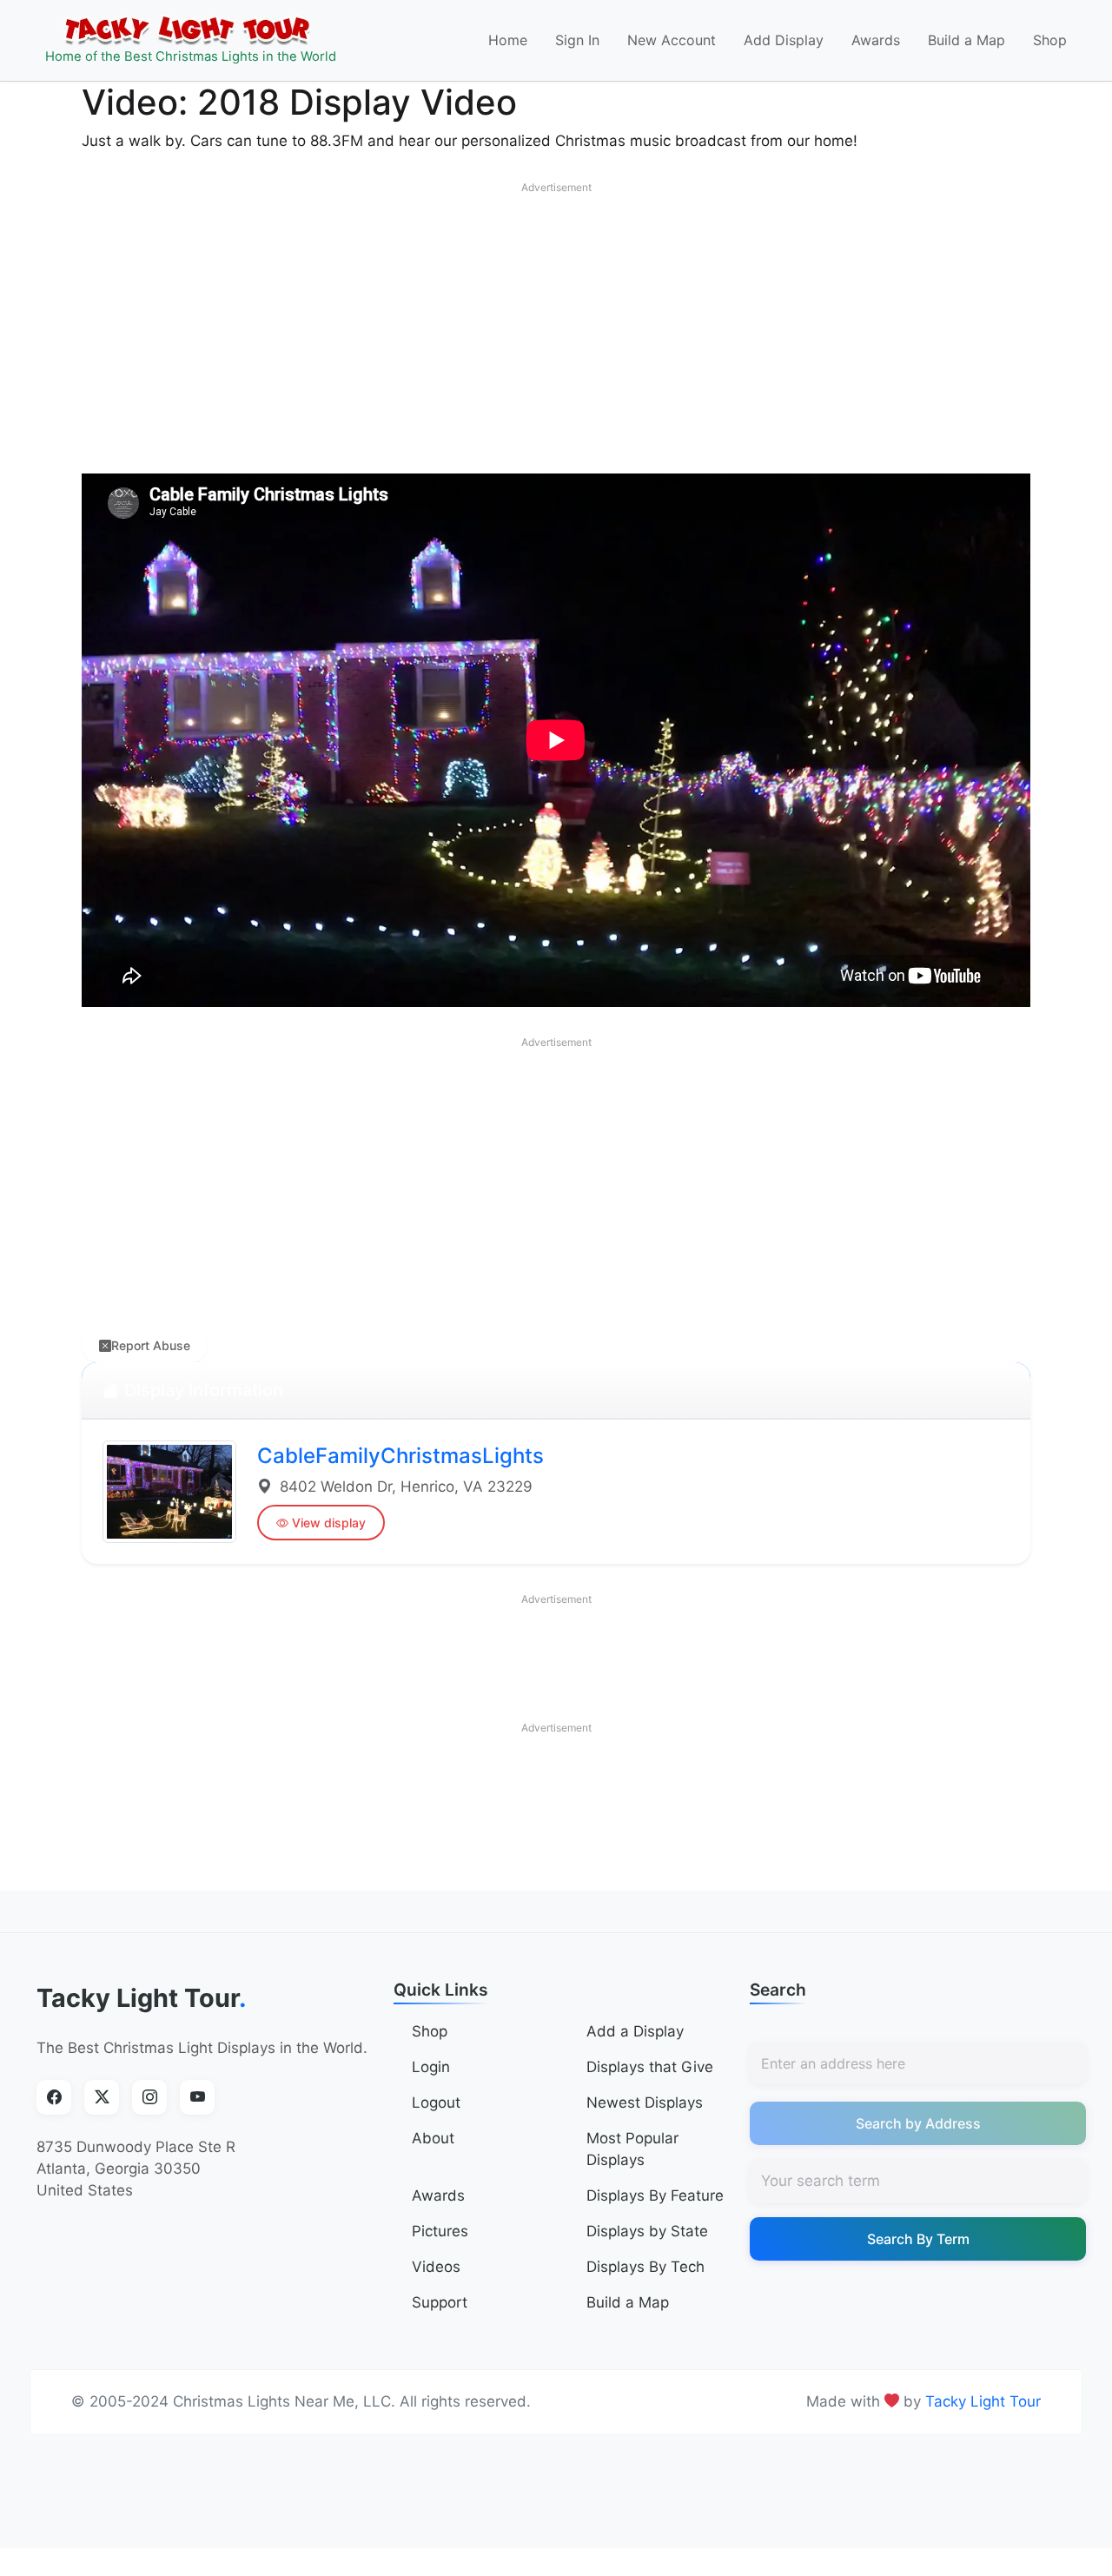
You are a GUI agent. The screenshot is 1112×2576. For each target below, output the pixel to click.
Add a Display (635, 2031)
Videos (436, 2267)
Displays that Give (650, 2067)
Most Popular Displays (632, 2149)
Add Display (784, 40)
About (433, 2138)
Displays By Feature (655, 2195)
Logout (436, 2103)
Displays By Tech (645, 2267)
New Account (672, 40)
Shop (1050, 40)
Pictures (440, 2231)
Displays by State (647, 2231)
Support (440, 2302)
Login (431, 2067)
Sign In (577, 40)
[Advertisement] (556, 324)
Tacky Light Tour (142, 1998)
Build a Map (966, 40)
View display (329, 1523)
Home (508, 40)
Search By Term (918, 2239)
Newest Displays (645, 2103)
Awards (876, 40)
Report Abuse (151, 1345)
